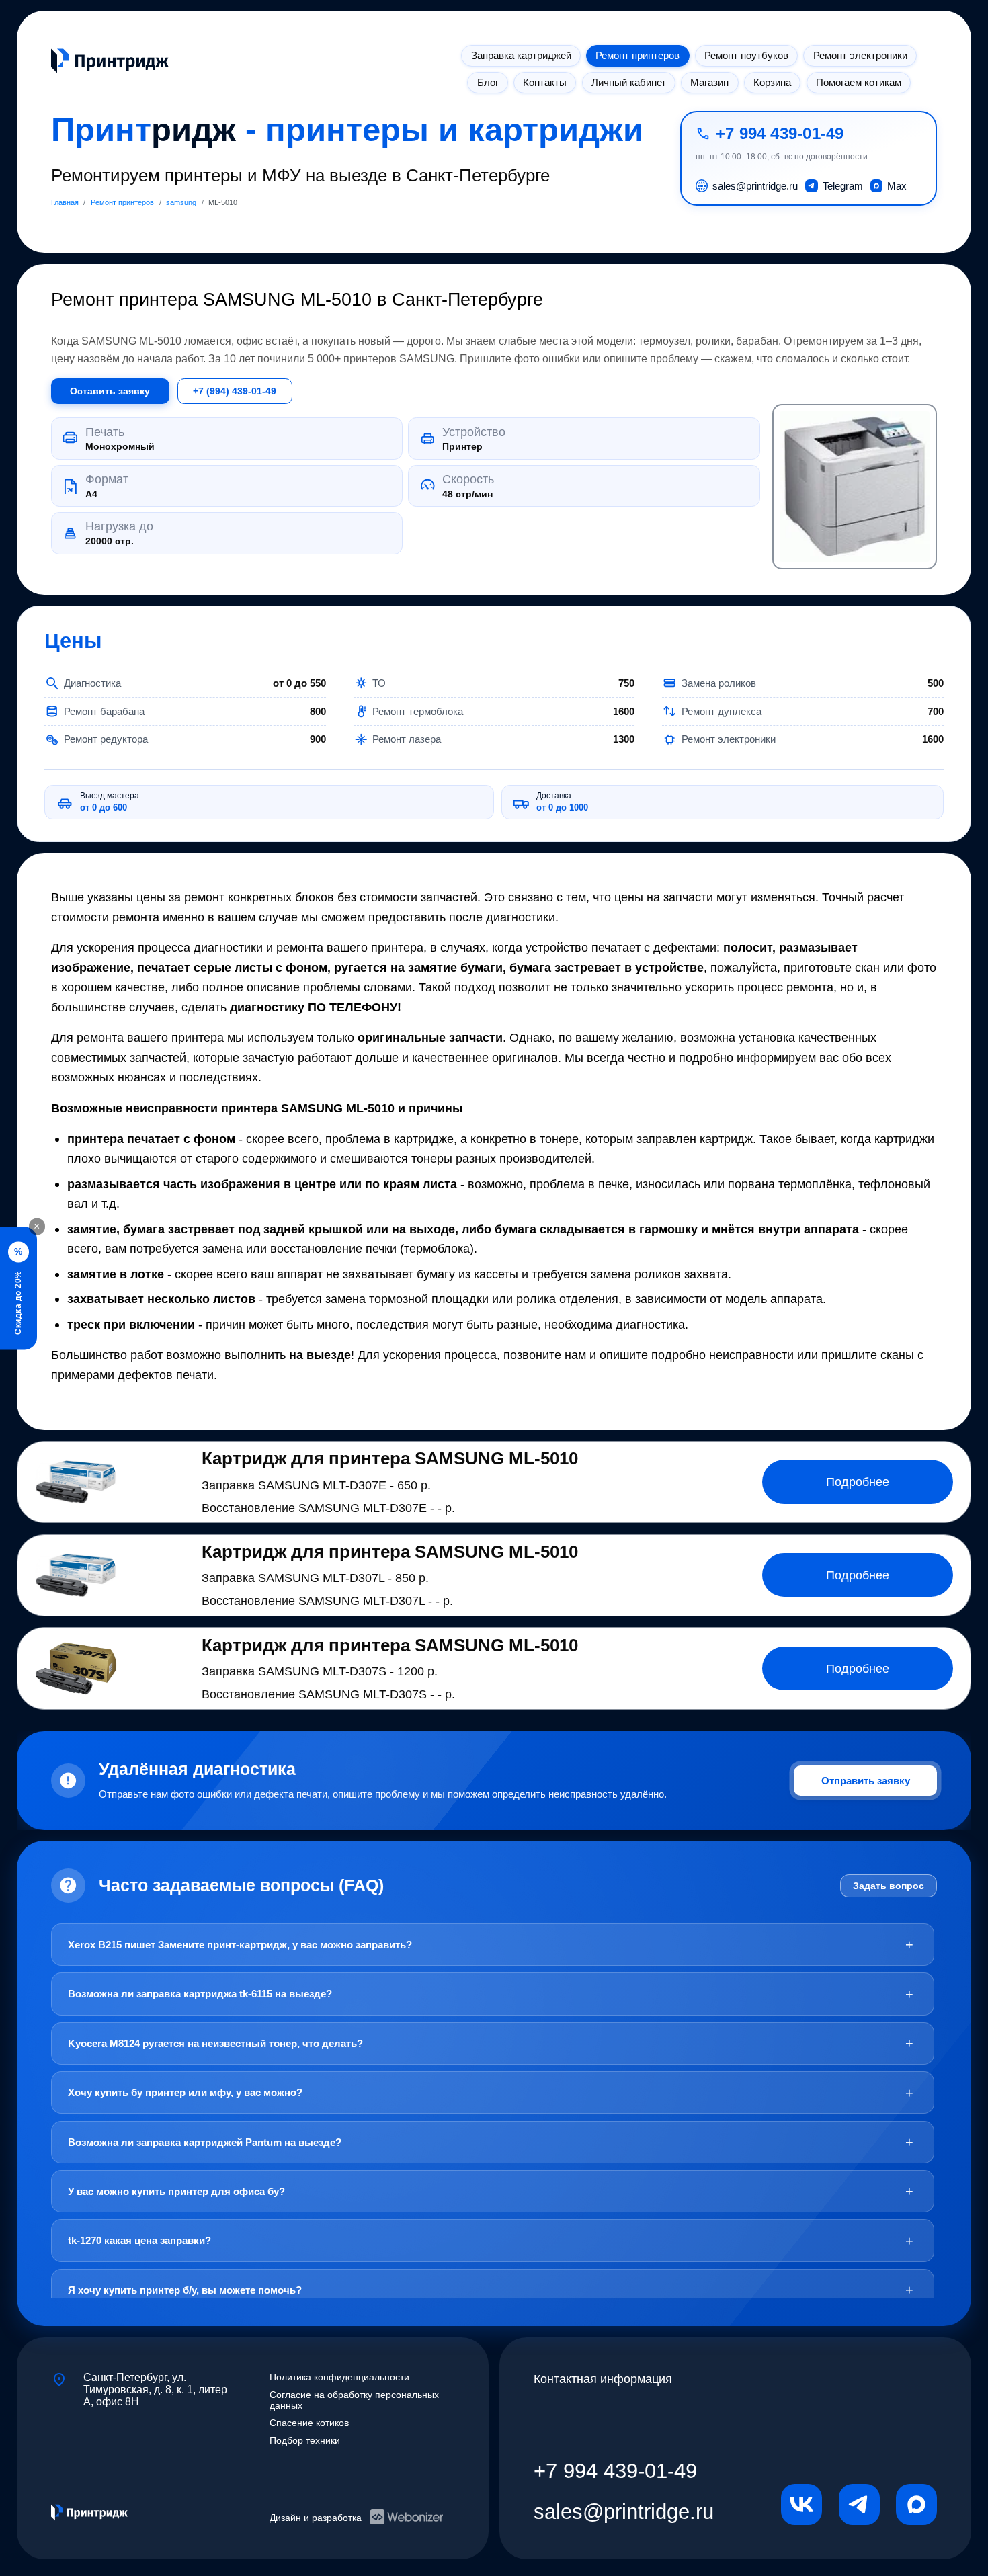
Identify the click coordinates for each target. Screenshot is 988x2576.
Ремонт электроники (860, 55)
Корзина (772, 82)
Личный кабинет (629, 82)
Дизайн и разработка (316, 2518)
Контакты (545, 82)
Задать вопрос (889, 1886)
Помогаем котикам (859, 82)
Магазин (709, 82)
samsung (181, 202)
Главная (65, 202)
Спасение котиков (309, 2423)
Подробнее (858, 1482)
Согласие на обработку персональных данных (354, 2400)
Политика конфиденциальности (339, 2377)
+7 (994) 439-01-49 (235, 391)
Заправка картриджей (521, 55)
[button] (855, 487)
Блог (488, 82)
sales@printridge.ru (624, 2511)
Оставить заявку (110, 391)
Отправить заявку (866, 1781)
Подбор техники (305, 2440)
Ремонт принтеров (637, 55)
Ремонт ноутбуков (746, 55)
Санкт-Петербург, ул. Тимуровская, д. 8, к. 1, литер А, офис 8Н (155, 2388)
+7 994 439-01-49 (780, 134)
